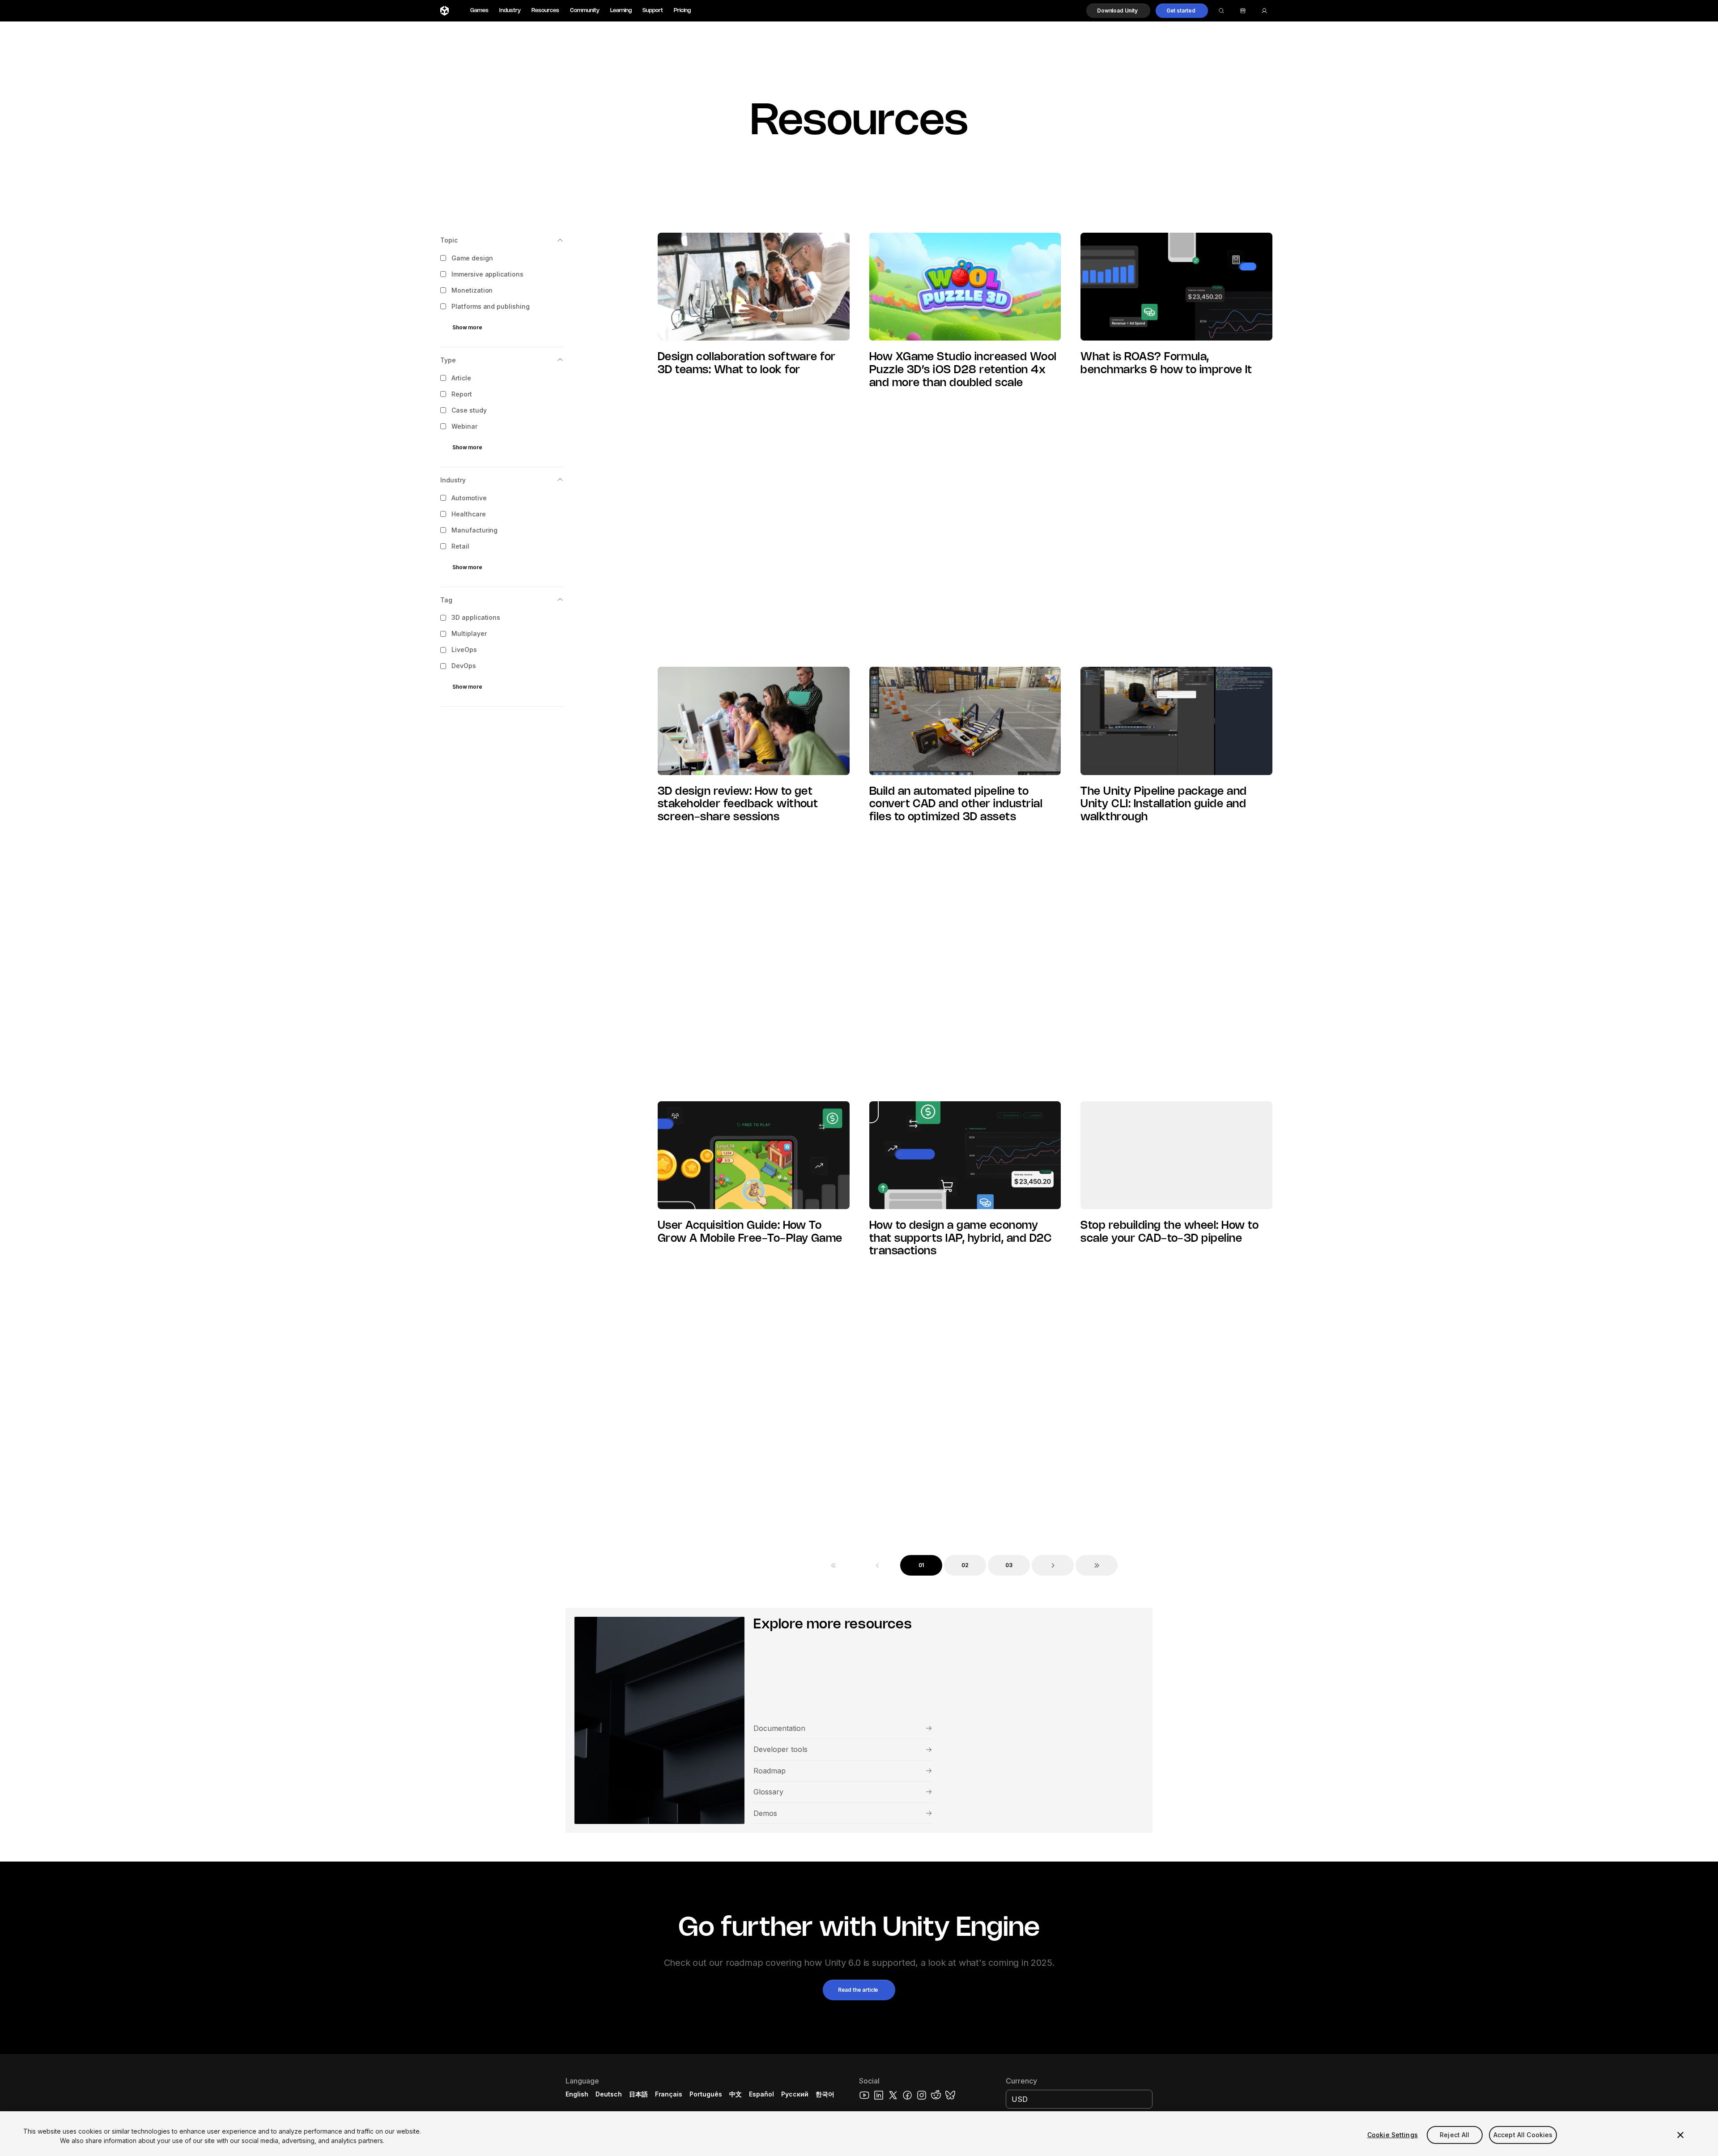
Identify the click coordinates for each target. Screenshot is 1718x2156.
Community (585, 11)
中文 (736, 2094)
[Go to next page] (1053, 1565)
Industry (510, 11)
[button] (1118, 11)
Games (479, 11)
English (577, 2094)
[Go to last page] (1097, 1565)
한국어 (825, 2094)
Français (669, 2094)
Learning (621, 11)
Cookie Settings (1393, 2135)
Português (706, 2094)
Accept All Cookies (1523, 2135)
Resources (545, 11)
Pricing (682, 11)
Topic (449, 240)
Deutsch (609, 2094)
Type (448, 360)
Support (653, 11)
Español (761, 2094)
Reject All (1454, 2135)
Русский (795, 2094)
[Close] (1680, 2135)
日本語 (638, 2094)
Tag (446, 600)
